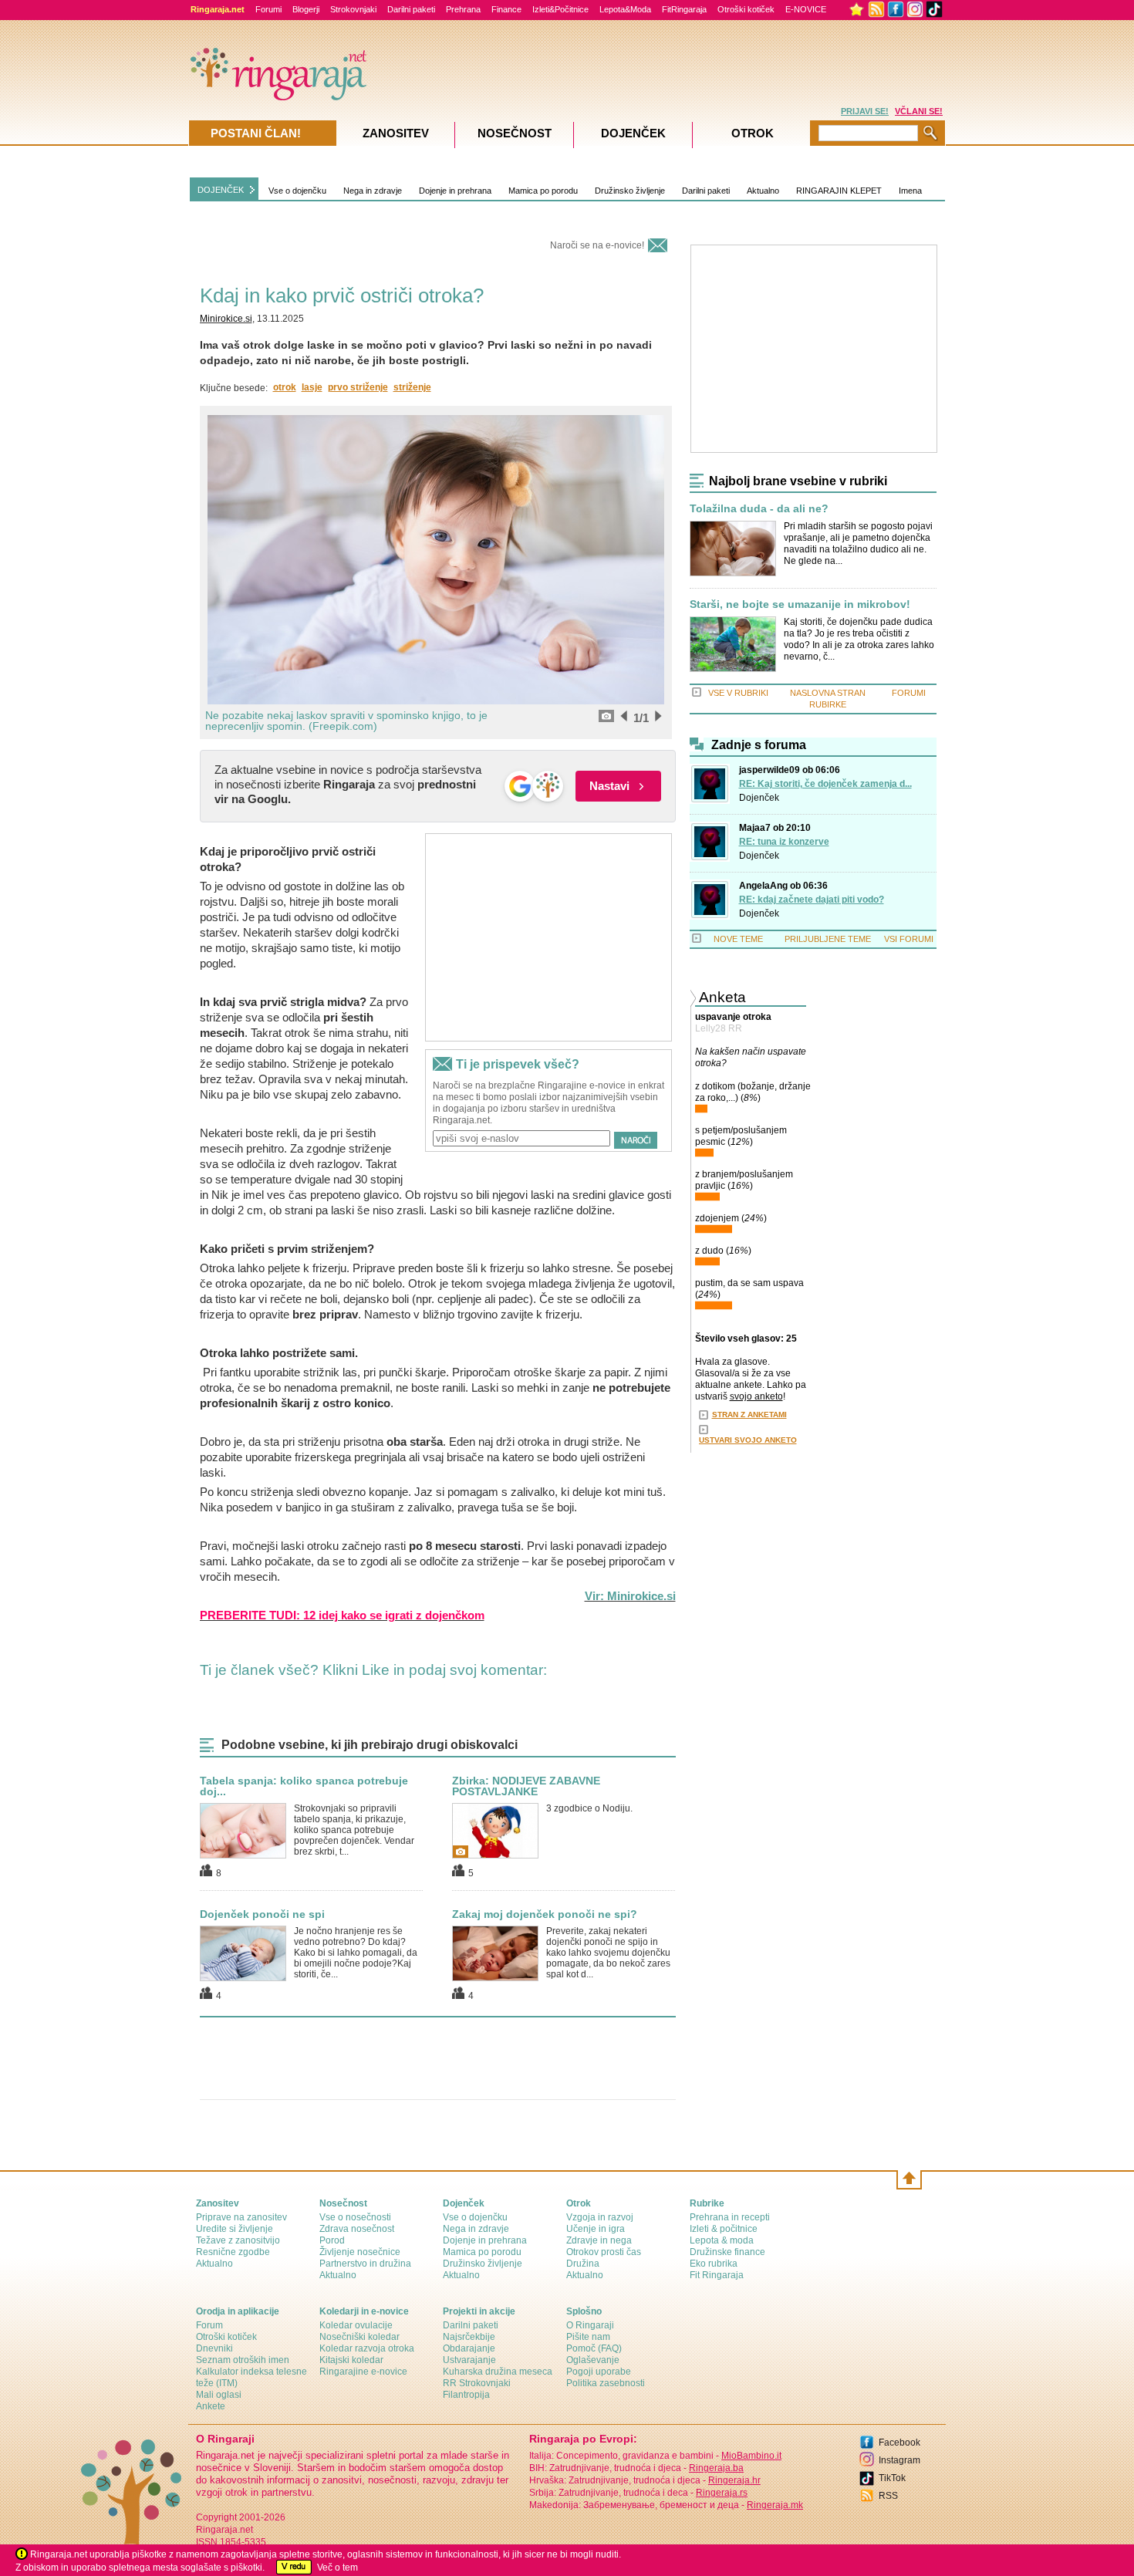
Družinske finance (727, 2252)
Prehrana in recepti (730, 2217)
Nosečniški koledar (359, 2337)
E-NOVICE (806, 9)
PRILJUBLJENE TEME (828, 939)
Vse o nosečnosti (355, 2217)
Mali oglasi (219, 2395)
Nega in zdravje (373, 191)
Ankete (211, 2406)
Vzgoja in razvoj (600, 2217)
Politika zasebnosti (606, 2383)
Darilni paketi (411, 9)
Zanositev (396, 133)
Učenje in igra (596, 2229)
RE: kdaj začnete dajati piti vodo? (812, 900)
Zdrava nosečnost (357, 2229)
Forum (209, 2325)
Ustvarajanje (469, 2360)
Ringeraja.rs (722, 2493)
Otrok (753, 133)
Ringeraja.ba (716, 2468)
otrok (285, 387)
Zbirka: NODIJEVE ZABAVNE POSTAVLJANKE (526, 1786)
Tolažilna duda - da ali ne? (759, 509)
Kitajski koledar (351, 2360)
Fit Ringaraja (717, 2275)
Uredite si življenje (235, 2229)
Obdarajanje (469, 2348)
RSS (888, 2496)
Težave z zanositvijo (238, 2240)
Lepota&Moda (625, 9)
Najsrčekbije (469, 2337)
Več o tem (337, 2568)
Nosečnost (515, 133)
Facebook (899, 2443)
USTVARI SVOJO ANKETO (748, 1440)
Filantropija (466, 2395)
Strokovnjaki (353, 9)
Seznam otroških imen (243, 2360)
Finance (506, 9)
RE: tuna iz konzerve (784, 842)
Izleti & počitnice (724, 2229)
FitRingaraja (684, 9)
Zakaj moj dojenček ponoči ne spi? (545, 1914)
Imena (910, 191)
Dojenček (759, 798)
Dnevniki (214, 2348)
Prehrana (463, 9)
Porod (332, 2240)
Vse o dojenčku (297, 191)
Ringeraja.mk (775, 2505)
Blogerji (306, 9)
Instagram (899, 2460)
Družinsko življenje (630, 191)
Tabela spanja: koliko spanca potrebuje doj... (304, 1786)
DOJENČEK (221, 190)
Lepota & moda (722, 2240)
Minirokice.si (226, 319)
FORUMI (909, 693)
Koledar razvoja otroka (367, 2348)
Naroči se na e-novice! (597, 245)
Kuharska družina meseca (498, 2372)
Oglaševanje (593, 2360)
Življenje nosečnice (360, 2252)
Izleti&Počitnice (560, 9)
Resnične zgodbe (233, 2252)
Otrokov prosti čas (604, 2252)
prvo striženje (358, 387)
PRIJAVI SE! (865, 111)
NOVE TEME (738, 939)
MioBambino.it (751, 2456)
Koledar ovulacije (356, 2325)
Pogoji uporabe (599, 2372)
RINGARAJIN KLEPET (839, 191)
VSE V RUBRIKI (738, 693)
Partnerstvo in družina (365, 2264)
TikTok (892, 2478)
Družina (583, 2264)
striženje (412, 387)
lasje (312, 387)
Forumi (268, 9)
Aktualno (763, 191)
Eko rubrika (714, 2264)
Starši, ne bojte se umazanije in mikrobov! (800, 604)
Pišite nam (588, 2337)
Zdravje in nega (599, 2240)
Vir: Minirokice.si (630, 1596)
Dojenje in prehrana (455, 191)
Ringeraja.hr (734, 2480)
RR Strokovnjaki (477, 2383)
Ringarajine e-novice (363, 2372)
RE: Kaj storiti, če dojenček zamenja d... (825, 784)
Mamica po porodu (543, 191)
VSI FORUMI (909, 939)
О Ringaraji (590, 2325)
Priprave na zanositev (241, 2217)
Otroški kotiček (746, 9)
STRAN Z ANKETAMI (749, 1415)
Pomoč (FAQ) (594, 2348)
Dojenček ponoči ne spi (262, 1914)
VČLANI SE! (919, 111)
